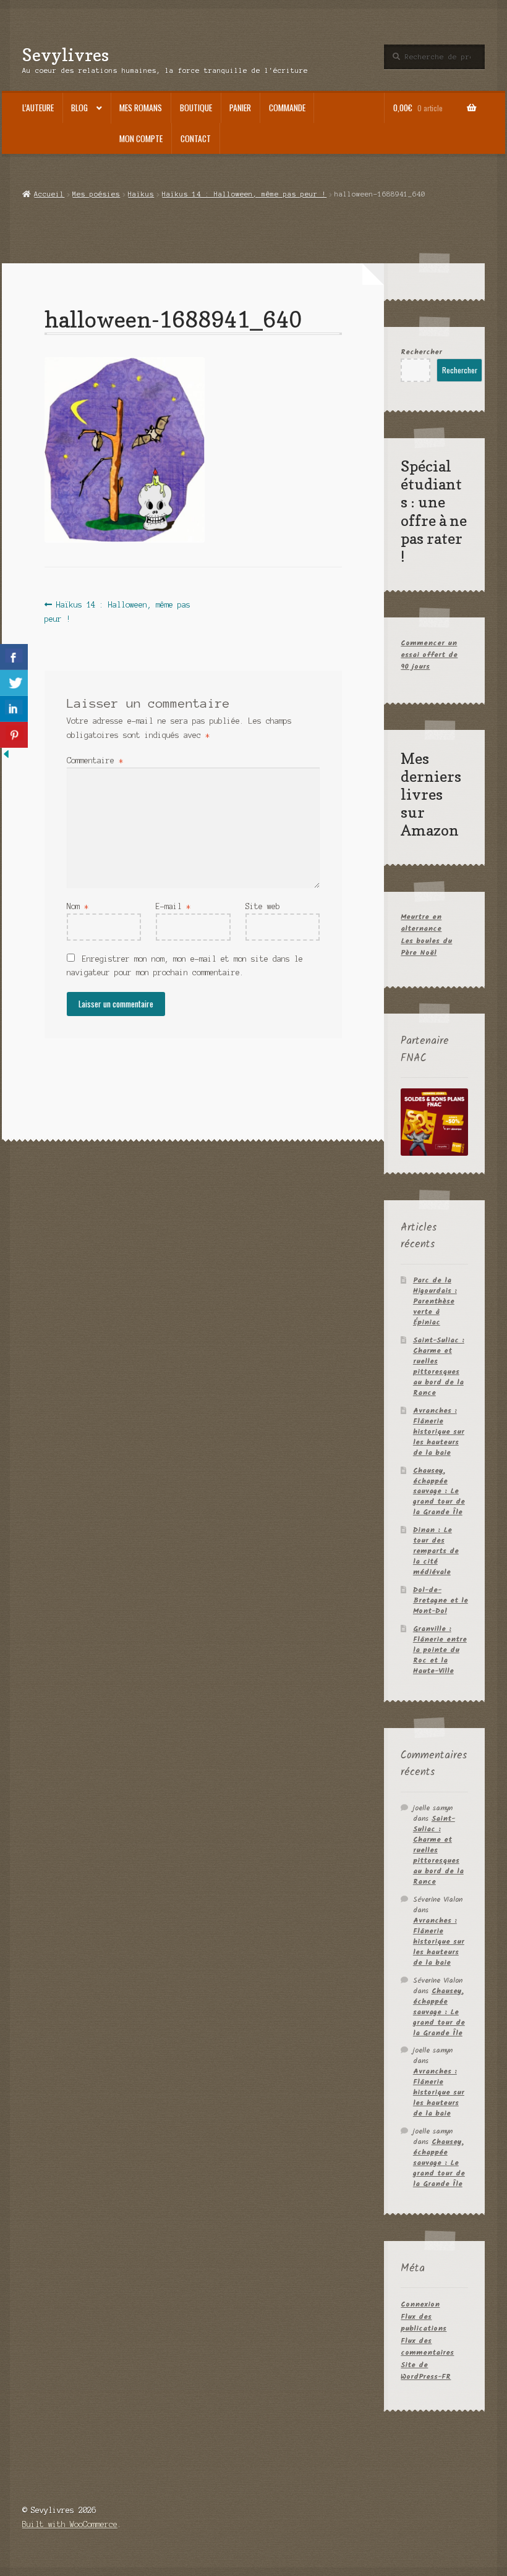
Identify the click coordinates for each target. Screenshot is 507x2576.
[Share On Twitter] (14, 683)
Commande (287, 108)
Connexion (420, 2304)
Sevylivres (66, 55)
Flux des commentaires (427, 2347)
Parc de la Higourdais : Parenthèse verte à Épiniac (435, 1301)
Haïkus (141, 194)
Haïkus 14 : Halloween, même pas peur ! (244, 194)
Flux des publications (424, 2323)
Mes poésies (96, 194)
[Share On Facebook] (14, 657)
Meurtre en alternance (421, 923)
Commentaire (95, 761)
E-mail (173, 906)
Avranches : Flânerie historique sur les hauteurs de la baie (439, 1432)
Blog (79, 108)
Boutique (196, 108)
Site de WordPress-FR (426, 2371)
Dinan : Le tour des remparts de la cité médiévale (436, 1551)
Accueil (49, 194)
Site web (263, 906)
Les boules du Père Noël (426, 947)
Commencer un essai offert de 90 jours (429, 655)
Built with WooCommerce (70, 2524)
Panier (240, 108)
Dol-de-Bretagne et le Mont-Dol (441, 1600)
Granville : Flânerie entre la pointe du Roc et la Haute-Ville (440, 1650)
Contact (196, 138)
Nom (78, 906)
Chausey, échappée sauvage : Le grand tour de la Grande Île (439, 1492)
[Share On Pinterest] (14, 735)
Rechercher (421, 352)
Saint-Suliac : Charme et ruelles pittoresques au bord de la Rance (439, 1366)
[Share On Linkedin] (14, 709)
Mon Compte (141, 138)
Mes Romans (141, 108)
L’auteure (38, 108)
